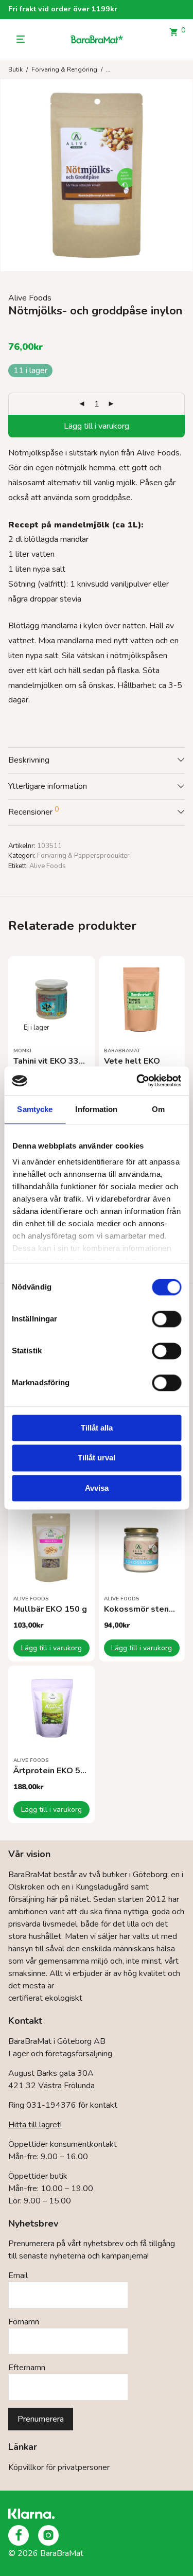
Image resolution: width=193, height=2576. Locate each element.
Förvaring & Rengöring (64, 69)
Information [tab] (96, 1109)
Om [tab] (158, 1109)
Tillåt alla (97, 1428)
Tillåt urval (97, 1458)
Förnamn (24, 2322)
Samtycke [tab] (35, 1109)
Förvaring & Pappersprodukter (83, 856)
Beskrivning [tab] (29, 760)
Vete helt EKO (132, 1061)
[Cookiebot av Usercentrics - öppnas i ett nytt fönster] (137, 1081)
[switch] (166, 1319)
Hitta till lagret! (35, 2125)
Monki (22, 1051)
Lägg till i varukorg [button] (51, 1648)
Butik (15, 69)
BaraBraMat (122, 1051)
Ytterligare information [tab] (48, 786)
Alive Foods (30, 298)
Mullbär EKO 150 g (50, 1609)
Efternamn (27, 2368)
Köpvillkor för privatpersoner (59, 2467)
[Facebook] (19, 2535)
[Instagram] (48, 2535)
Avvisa (97, 1488)
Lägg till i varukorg (97, 426)
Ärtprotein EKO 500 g (56, 1771)
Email (18, 2275)
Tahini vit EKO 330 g (52, 1061)
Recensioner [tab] (33, 811)
